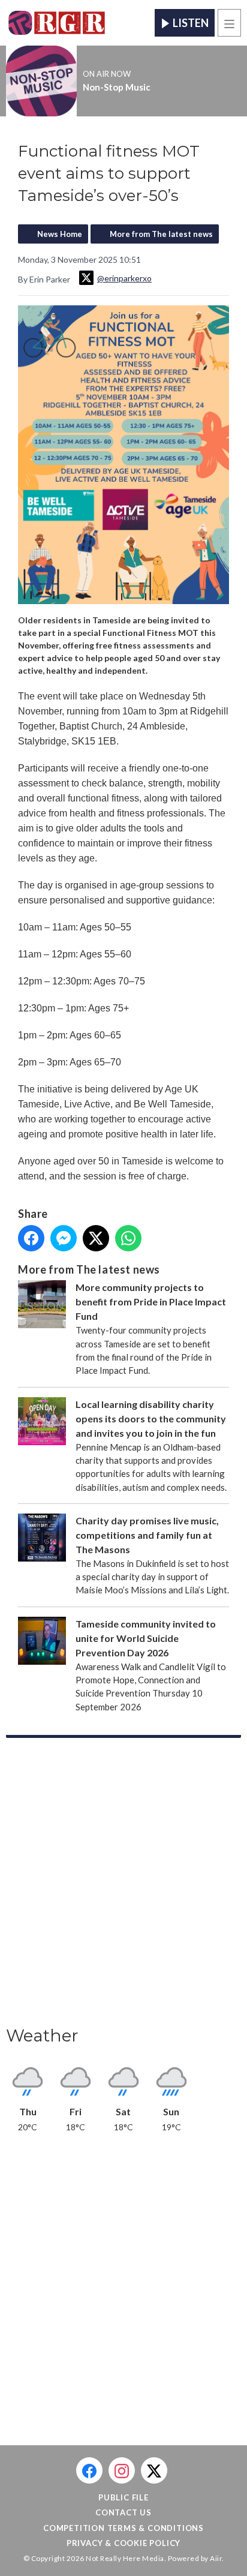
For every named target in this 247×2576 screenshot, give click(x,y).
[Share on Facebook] (31, 1238)
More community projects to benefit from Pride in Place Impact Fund (151, 1301)
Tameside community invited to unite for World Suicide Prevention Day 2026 (146, 1638)
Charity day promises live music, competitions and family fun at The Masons (147, 1535)
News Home (60, 234)
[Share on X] (96, 1238)
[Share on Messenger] (64, 1238)
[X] (154, 2470)
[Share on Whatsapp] (128, 1238)
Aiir (216, 2558)
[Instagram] (122, 2470)
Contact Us (123, 2512)
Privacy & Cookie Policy (123, 2543)
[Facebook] (89, 2470)
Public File (123, 2497)
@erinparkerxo (124, 278)
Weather (42, 2035)
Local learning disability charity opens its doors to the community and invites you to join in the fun (151, 1418)
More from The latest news (161, 234)
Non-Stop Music (117, 87)
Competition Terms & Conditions (123, 2528)
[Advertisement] (123, 1886)
